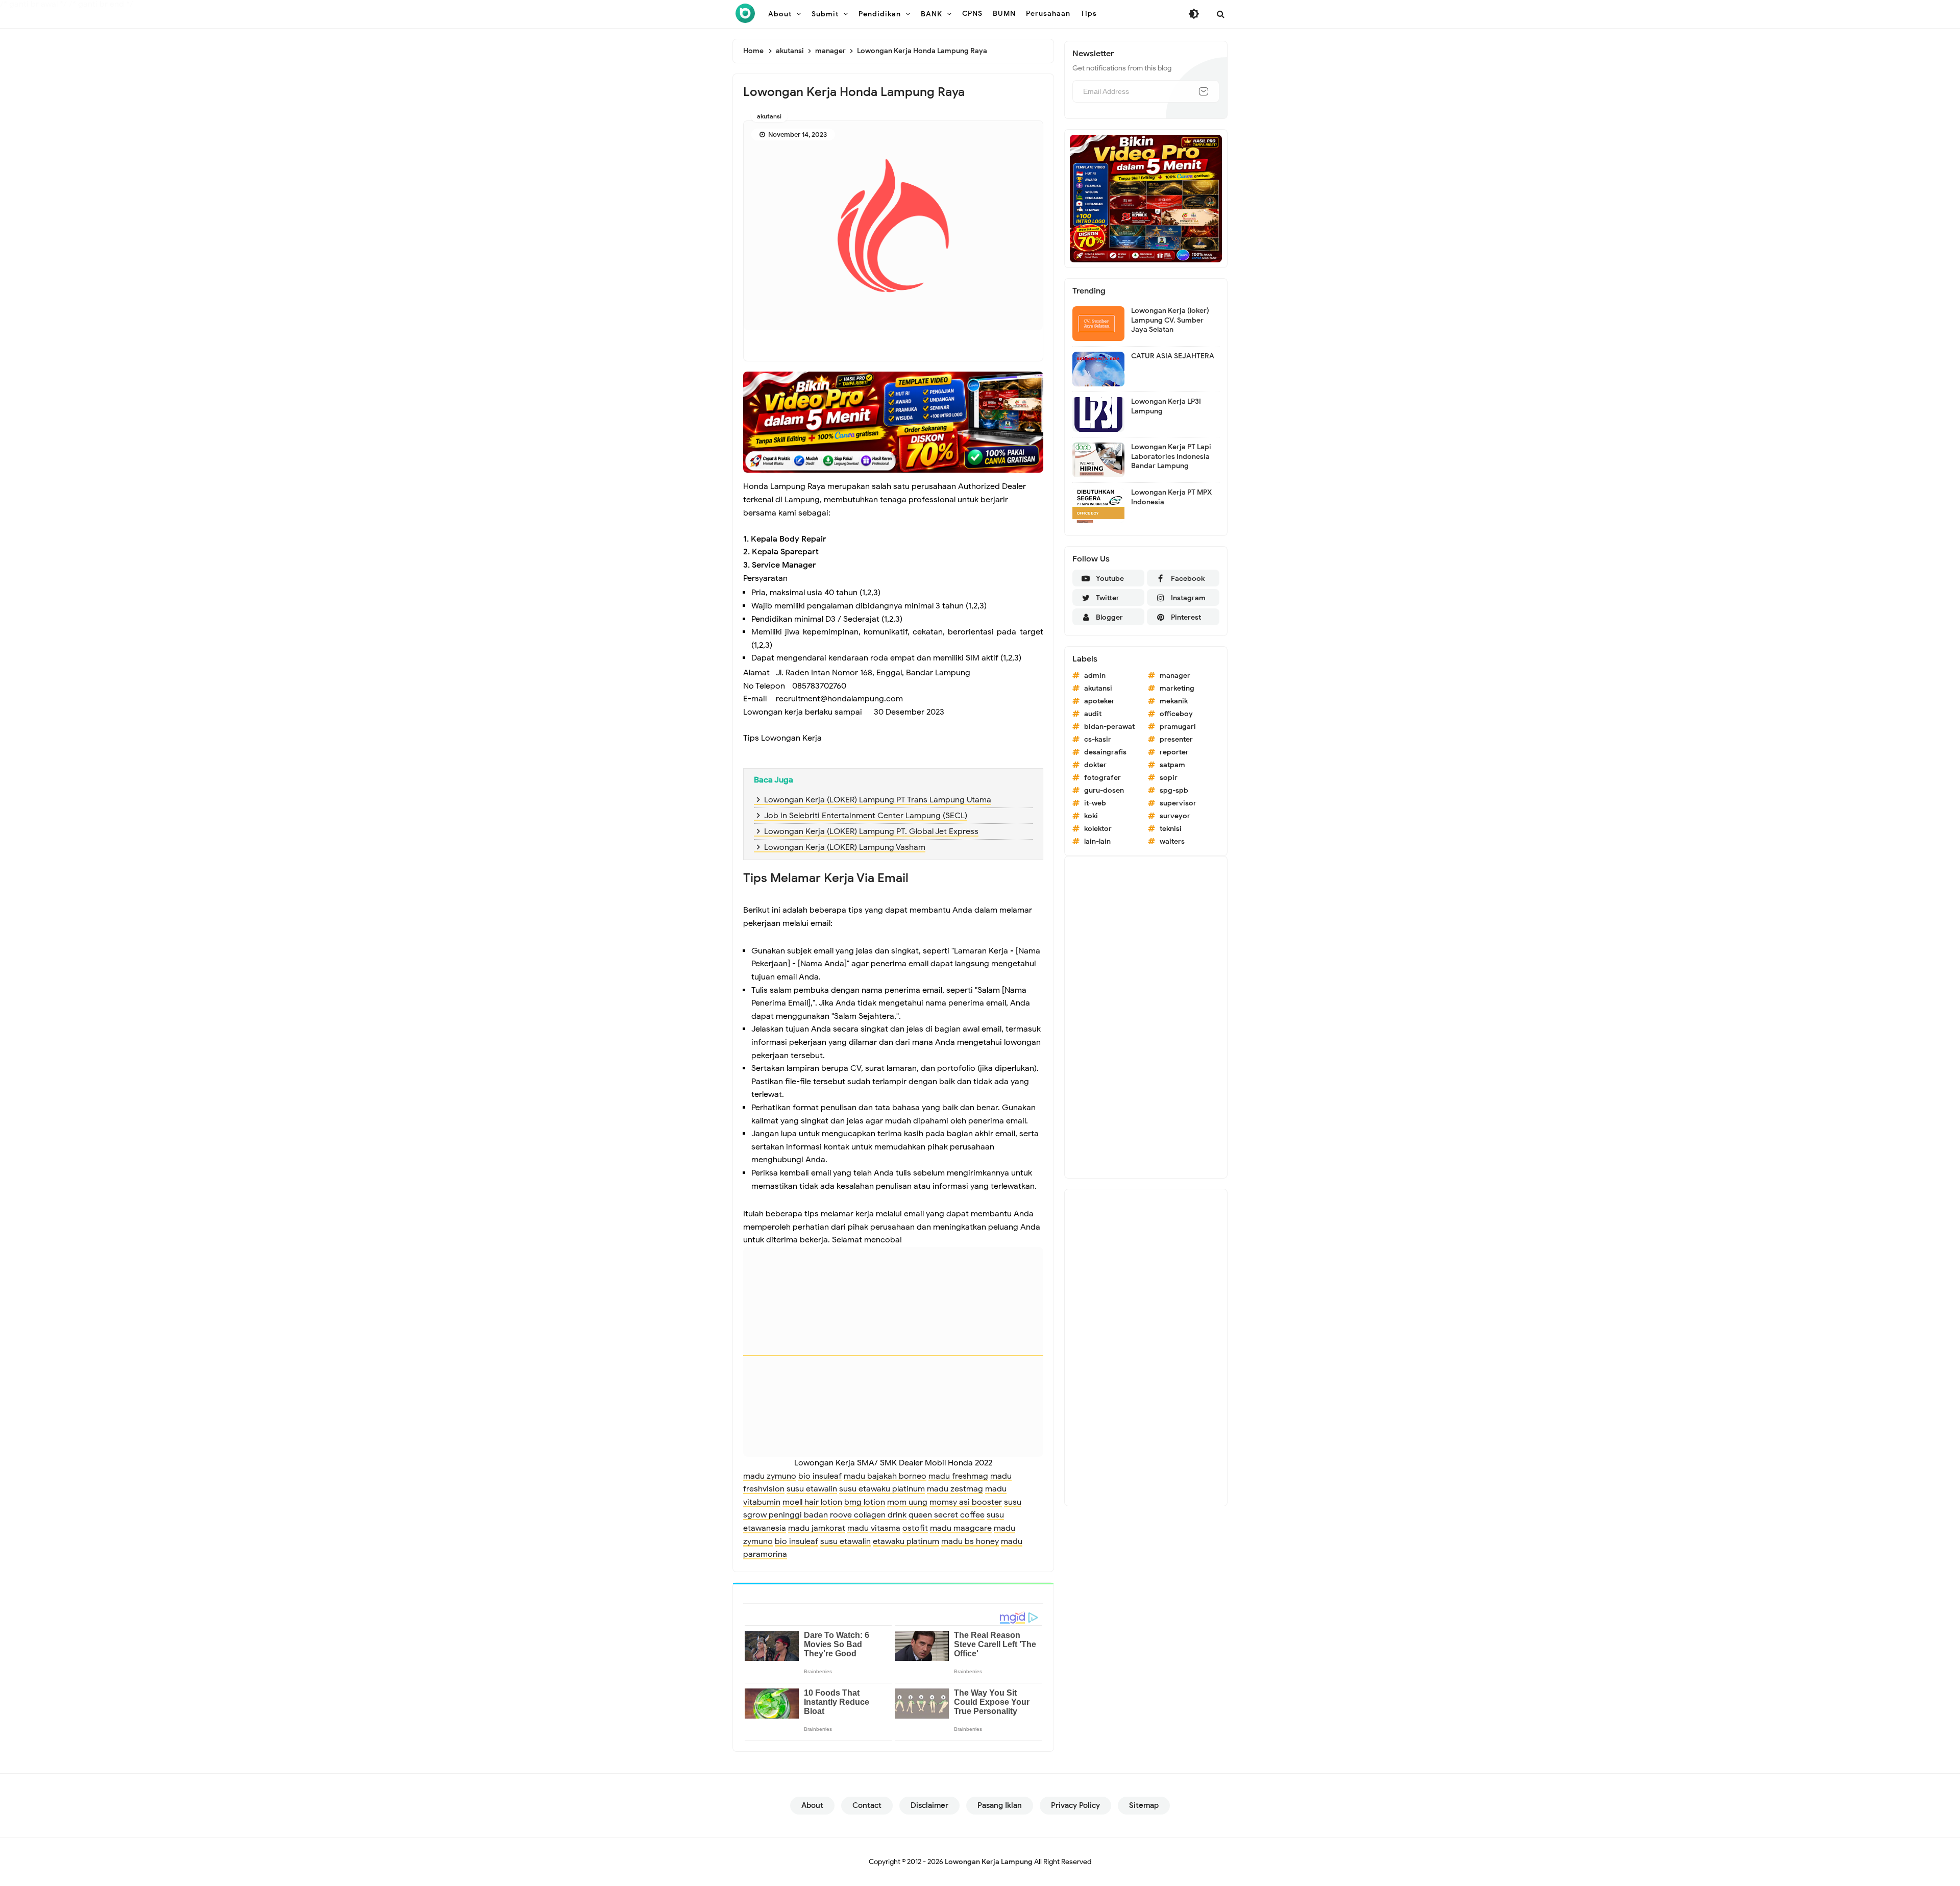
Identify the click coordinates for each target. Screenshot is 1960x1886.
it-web (1095, 803)
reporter (1174, 752)
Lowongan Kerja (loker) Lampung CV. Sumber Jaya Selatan (1170, 320)
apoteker (1099, 701)
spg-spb (1174, 790)
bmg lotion (865, 1502)
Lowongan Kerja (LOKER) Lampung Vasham (845, 847)
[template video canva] (1146, 198)
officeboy (1176, 714)
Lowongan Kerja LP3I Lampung (1166, 406)
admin (1095, 676)
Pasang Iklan (1000, 1805)
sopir (1169, 778)
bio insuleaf (820, 1476)
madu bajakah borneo (885, 1476)
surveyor (1175, 816)
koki (1091, 816)
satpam (1172, 765)
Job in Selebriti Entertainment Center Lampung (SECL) (866, 816)
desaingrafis (1105, 752)
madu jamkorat (817, 1528)
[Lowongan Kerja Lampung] (745, 13)
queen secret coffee (947, 1515)
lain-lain (1097, 841)
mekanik (1174, 701)
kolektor (1098, 829)
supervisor (1178, 803)
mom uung (907, 1502)
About (812, 1805)
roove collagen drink (868, 1515)
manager (1175, 676)
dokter (1095, 765)
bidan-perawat (1109, 727)
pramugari (1178, 727)
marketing (1177, 688)
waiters (1172, 841)
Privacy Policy (1075, 1805)
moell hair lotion (812, 1502)
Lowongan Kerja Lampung (989, 1862)
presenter (1176, 739)
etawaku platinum (906, 1541)
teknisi (1171, 829)
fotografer (1102, 778)
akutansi (769, 116)
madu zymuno (770, 1476)
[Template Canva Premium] (893, 422)
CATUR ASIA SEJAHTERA (1173, 356)
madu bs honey (970, 1541)
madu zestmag (955, 1489)
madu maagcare (961, 1528)
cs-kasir (1098, 739)
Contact (867, 1805)
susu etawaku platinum (882, 1489)
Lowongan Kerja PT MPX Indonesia (1171, 497)
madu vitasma (874, 1528)
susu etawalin (812, 1489)
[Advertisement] (1146, 1017)
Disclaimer (929, 1805)
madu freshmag (958, 1476)
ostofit (915, 1528)
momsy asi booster (966, 1502)
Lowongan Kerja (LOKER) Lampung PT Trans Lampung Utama (878, 800)
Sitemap (1144, 1805)
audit (1093, 714)
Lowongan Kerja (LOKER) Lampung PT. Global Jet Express (871, 831)
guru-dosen (1104, 790)
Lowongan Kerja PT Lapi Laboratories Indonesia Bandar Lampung (1171, 456)
